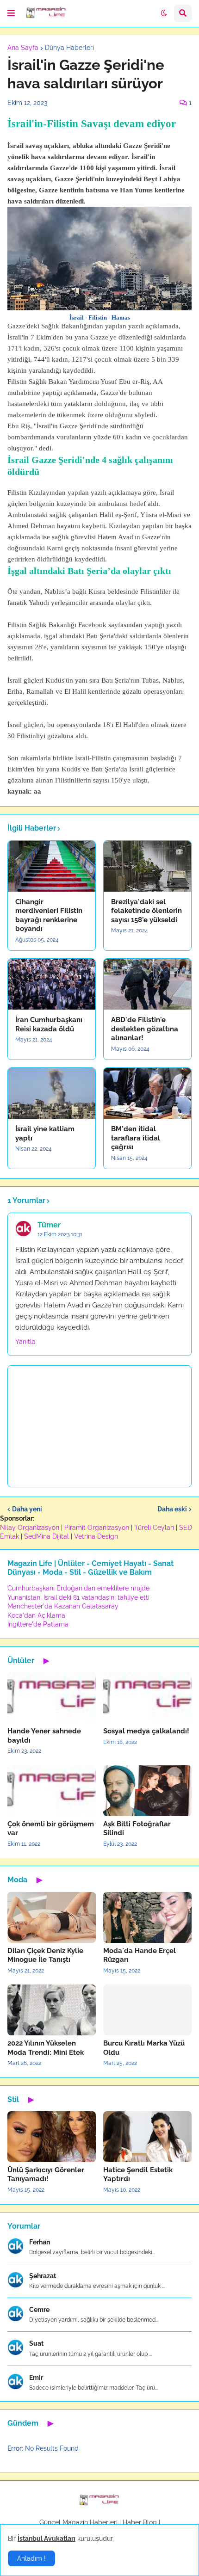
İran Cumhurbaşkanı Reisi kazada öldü (49, 1024)
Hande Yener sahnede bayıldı (44, 1736)
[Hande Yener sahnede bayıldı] (52, 1698)
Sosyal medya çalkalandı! (146, 1731)
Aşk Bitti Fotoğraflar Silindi (137, 1829)
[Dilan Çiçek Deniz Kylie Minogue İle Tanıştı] (52, 1917)
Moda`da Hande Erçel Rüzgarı (140, 1955)
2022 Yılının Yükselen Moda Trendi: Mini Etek (46, 2048)
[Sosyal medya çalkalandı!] (147, 1698)
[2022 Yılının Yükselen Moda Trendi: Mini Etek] (52, 2010)
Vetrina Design (96, 1536)
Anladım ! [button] (31, 2558)
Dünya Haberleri (69, 48)
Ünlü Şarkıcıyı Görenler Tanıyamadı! (46, 2175)
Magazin (75, 2522)
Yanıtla (25, 1342)
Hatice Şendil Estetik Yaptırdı (138, 2175)
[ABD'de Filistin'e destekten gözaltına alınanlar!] (147, 984)
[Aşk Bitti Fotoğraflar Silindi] (147, 1791)
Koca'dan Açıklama (36, 1615)
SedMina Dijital (47, 1536)
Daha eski (172, 1509)
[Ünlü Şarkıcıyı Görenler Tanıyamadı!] (52, 2137)
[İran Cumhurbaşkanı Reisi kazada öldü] (52, 984)
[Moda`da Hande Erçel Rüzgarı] (147, 1917)
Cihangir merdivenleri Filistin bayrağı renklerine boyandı (49, 915)
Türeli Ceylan (154, 1528)
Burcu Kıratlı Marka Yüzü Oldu (144, 2048)
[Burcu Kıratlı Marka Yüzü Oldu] (147, 2010)
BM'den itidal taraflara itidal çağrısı (136, 1138)
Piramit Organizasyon (97, 1528)
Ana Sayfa (23, 48)
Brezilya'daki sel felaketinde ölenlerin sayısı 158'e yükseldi (146, 911)
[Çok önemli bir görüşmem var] (52, 1791)
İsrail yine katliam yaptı (45, 1134)
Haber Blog (140, 2522)
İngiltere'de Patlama (38, 1624)
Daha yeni (27, 1509)
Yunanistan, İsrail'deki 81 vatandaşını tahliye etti (78, 1597)
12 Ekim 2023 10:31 (60, 1234)
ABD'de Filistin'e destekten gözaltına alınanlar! (145, 1029)
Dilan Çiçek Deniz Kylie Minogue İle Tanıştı (45, 1955)
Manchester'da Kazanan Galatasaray (63, 1606)
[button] (11, 13)
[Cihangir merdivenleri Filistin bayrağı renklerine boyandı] (52, 866)
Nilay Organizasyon (30, 1528)
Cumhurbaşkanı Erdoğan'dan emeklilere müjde (78, 1588)
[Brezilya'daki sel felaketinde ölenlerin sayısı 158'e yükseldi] (147, 866)
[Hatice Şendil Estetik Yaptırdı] (147, 2137)
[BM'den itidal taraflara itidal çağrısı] (147, 1093)
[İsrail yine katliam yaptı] (52, 1093)
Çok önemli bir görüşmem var (51, 1829)
